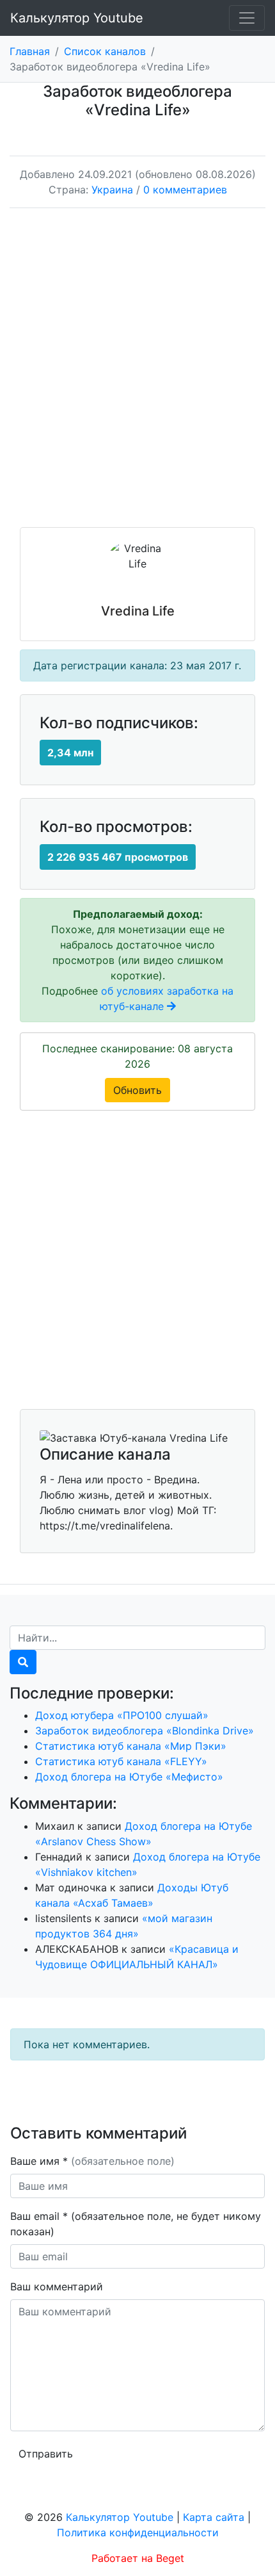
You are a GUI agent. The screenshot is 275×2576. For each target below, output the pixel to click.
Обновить (137, 1090)
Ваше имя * (92, 2161)
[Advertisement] (137, 377)
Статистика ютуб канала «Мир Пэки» (131, 1746)
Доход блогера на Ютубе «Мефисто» (129, 1777)
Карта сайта (214, 2517)
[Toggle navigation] (247, 18)
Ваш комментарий (57, 2287)
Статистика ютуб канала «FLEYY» (121, 1761)
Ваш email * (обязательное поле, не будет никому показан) (136, 2224)
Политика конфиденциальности (138, 2532)
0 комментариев (185, 190)
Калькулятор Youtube (77, 18)
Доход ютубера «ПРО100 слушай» (122, 1715)
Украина (112, 190)
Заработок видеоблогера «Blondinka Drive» (145, 1731)
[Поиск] (23, 1662)
